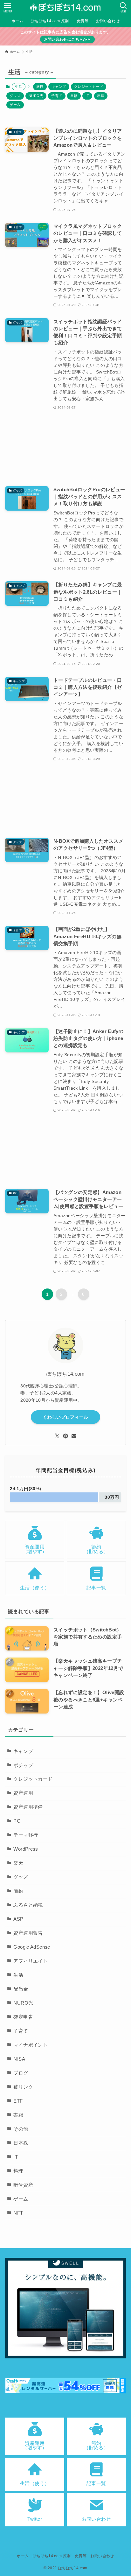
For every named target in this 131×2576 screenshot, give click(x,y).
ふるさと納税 (28, 1905)
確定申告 (23, 2017)
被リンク (23, 2087)
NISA (19, 2059)
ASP (18, 1919)
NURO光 (36, 96)
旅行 (40, 87)
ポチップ (23, 1765)
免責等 (81, 2556)
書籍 (74, 96)
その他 (21, 2129)
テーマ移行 (26, 1835)
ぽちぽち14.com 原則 (52, 2556)
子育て (57, 96)
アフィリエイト (31, 1961)
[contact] (74, 1436)
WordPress (26, 1849)
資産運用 (23, 1793)
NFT (18, 2213)
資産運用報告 (28, 1933)
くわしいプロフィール (65, 1417)
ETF (18, 2101)
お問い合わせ (102, 2556)
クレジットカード (89, 87)
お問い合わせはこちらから (67, 39)
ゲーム (15, 105)
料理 (101, 96)
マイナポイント (31, 2045)
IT (87, 96)
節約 (18, 1891)
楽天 (18, 1863)
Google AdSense (32, 1947)
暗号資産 (23, 2185)
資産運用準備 (28, 1807)
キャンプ (59, 87)
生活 (18, 1975)
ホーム (23, 2556)
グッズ (15, 96)
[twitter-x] (57, 1436)
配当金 (21, 1989)
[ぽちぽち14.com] (65, 8)
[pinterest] (65, 1436)
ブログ (21, 2073)
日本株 (21, 2143)
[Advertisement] (65, 448)
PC (17, 1821)
